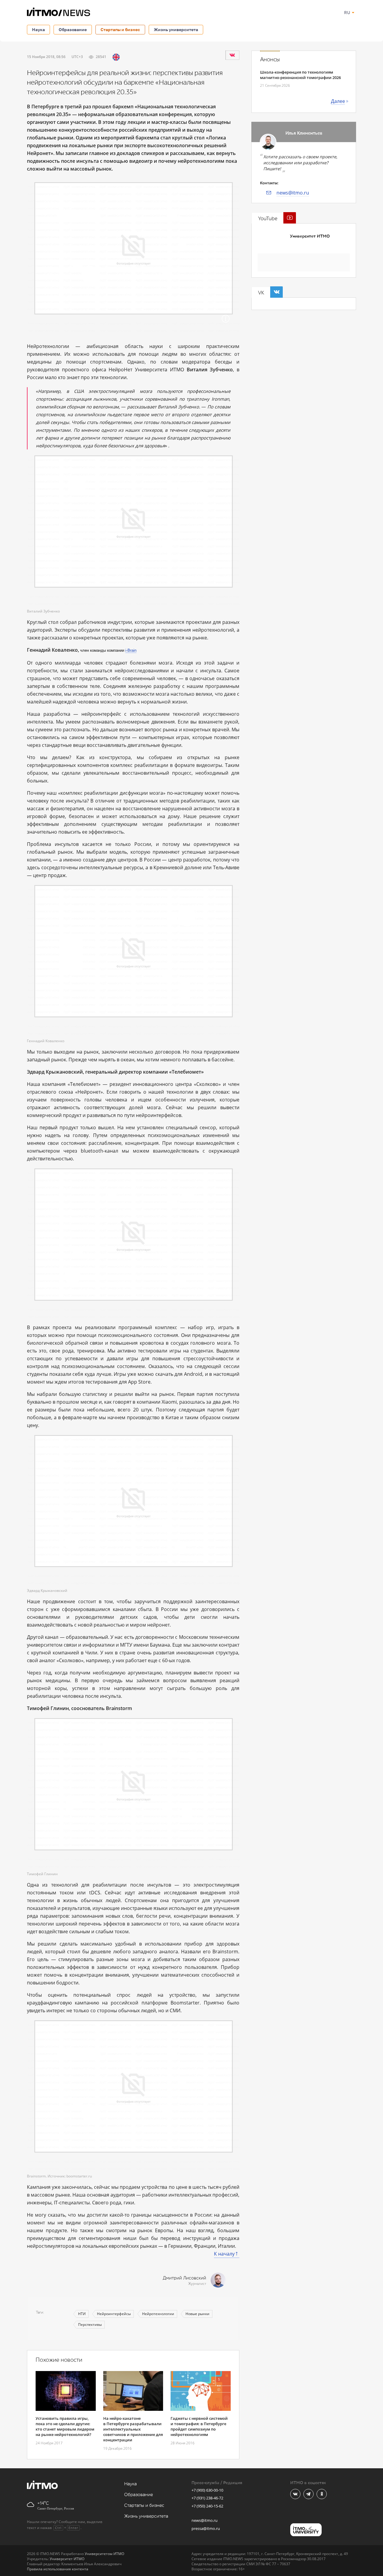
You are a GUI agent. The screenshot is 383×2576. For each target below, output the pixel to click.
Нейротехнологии (158, 2314)
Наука (38, 29)
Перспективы (90, 2325)
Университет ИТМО (310, 236)
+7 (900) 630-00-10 (207, 2490)
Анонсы (270, 60)
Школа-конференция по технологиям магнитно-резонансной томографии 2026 (300, 75)
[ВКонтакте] (232, 55)
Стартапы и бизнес (120, 29)
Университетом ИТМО (104, 2554)
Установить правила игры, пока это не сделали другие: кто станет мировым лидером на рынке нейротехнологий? (65, 2426)
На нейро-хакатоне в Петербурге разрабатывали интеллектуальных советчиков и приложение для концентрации (133, 2429)
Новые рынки (197, 2314)
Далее (338, 101)
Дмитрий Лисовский (184, 2278)
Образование (73, 29)
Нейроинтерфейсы (114, 2314)
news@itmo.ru (293, 193)
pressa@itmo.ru (206, 2528)
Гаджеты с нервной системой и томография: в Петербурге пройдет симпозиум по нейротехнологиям (199, 2426)
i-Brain (131, 650)
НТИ (82, 2314)
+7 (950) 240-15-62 (207, 2506)
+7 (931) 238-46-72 (207, 2498)
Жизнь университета (176, 29)
